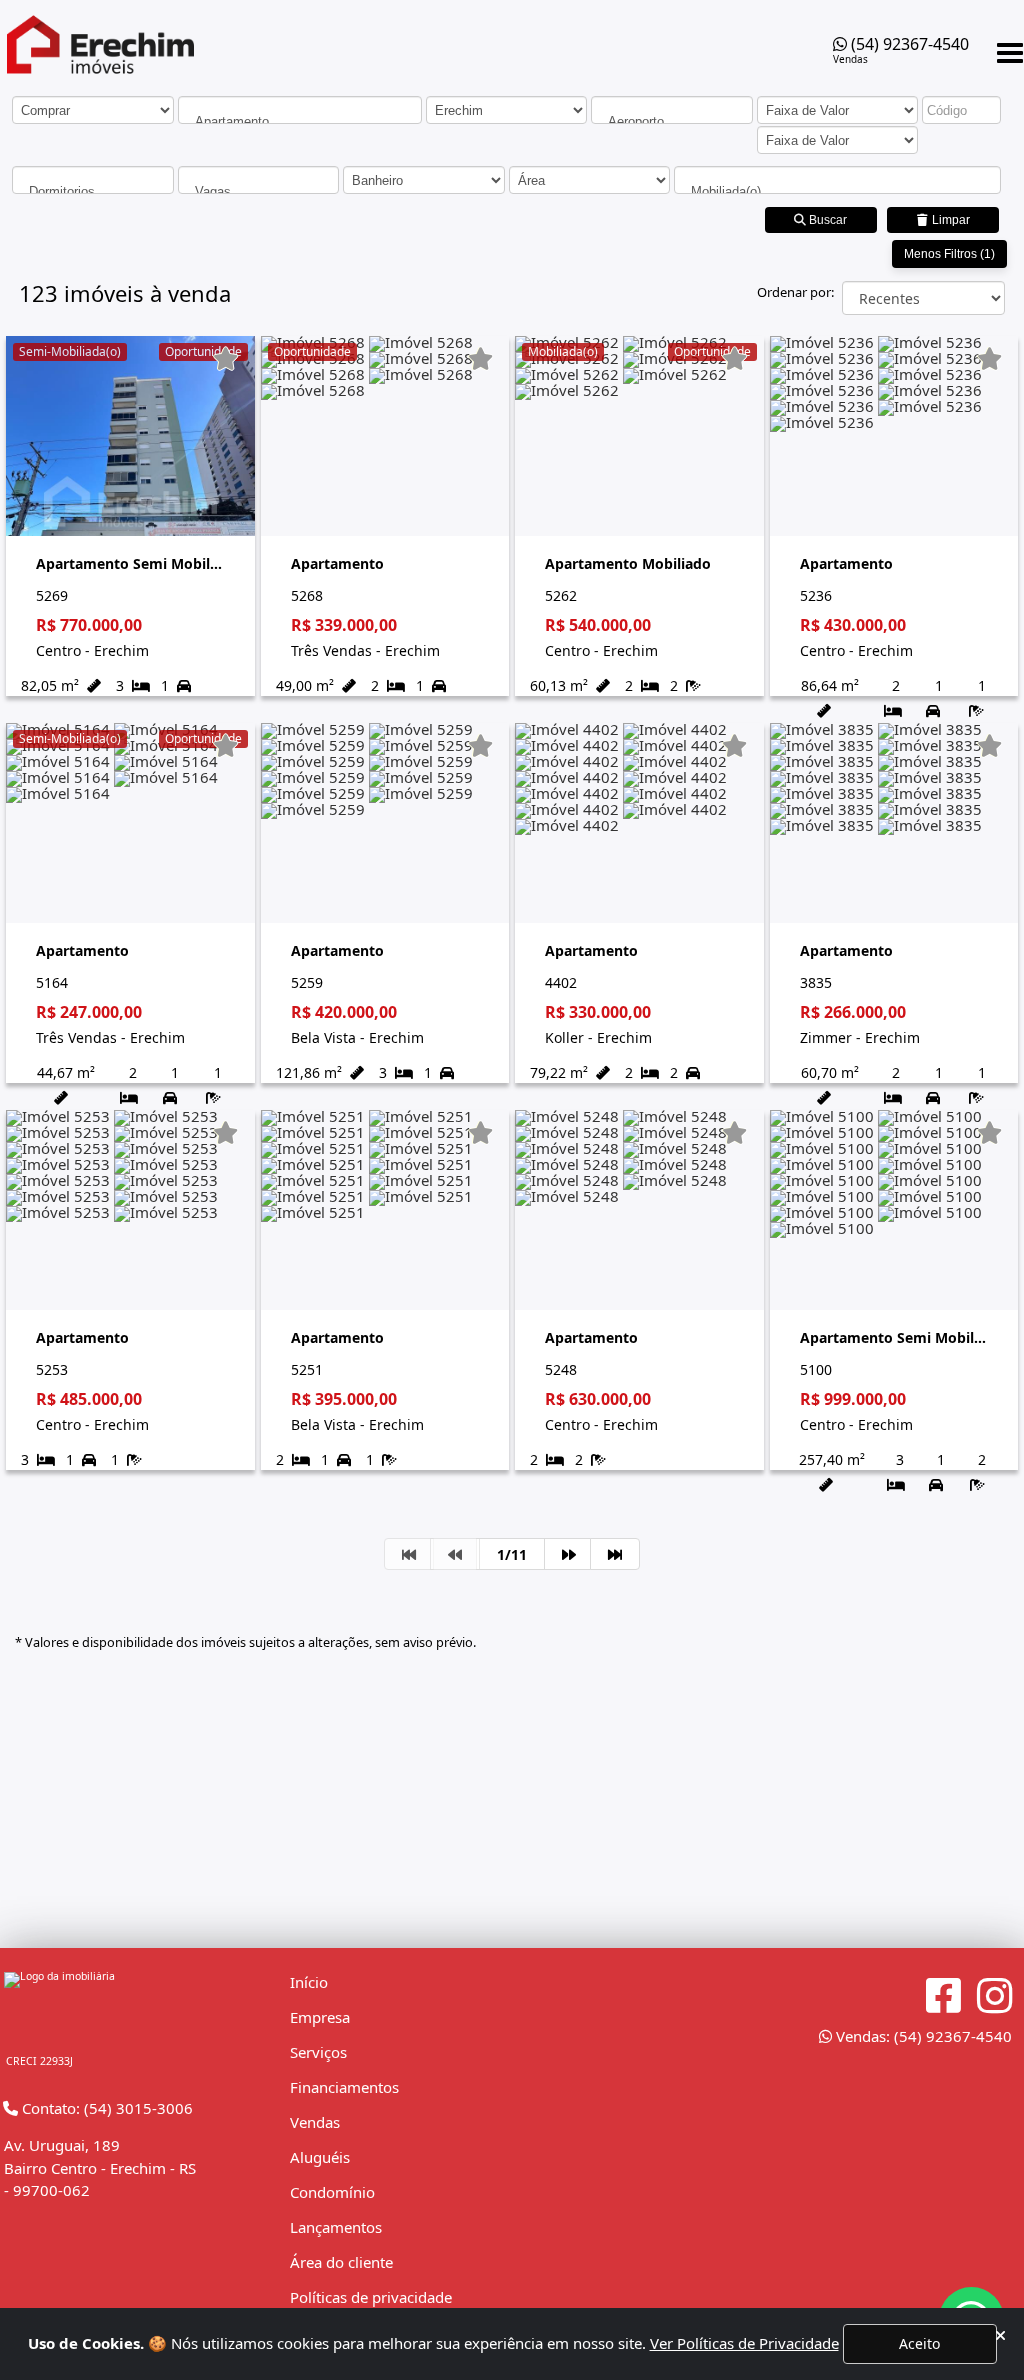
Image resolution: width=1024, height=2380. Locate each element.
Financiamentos (344, 2087)
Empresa (320, 2017)
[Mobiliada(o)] (837, 191)
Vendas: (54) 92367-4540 (922, 2036)
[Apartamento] (300, 121)
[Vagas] (259, 191)
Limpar (949, 220)
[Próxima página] (569, 1554)
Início (309, 1982)
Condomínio (332, 2192)
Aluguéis (320, 2157)
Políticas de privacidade (371, 2297)
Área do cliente (341, 2262)
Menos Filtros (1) (949, 254)
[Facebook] (943, 1996)
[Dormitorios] (93, 191)
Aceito (919, 2343)
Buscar (826, 220)
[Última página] (615, 1554)
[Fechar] (1000, 2335)
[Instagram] (994, 1996)
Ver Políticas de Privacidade (744, 2343)
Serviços (318, 2052)
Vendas (315, 2122)
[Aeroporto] (672, 121)
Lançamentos (336, 2227)
